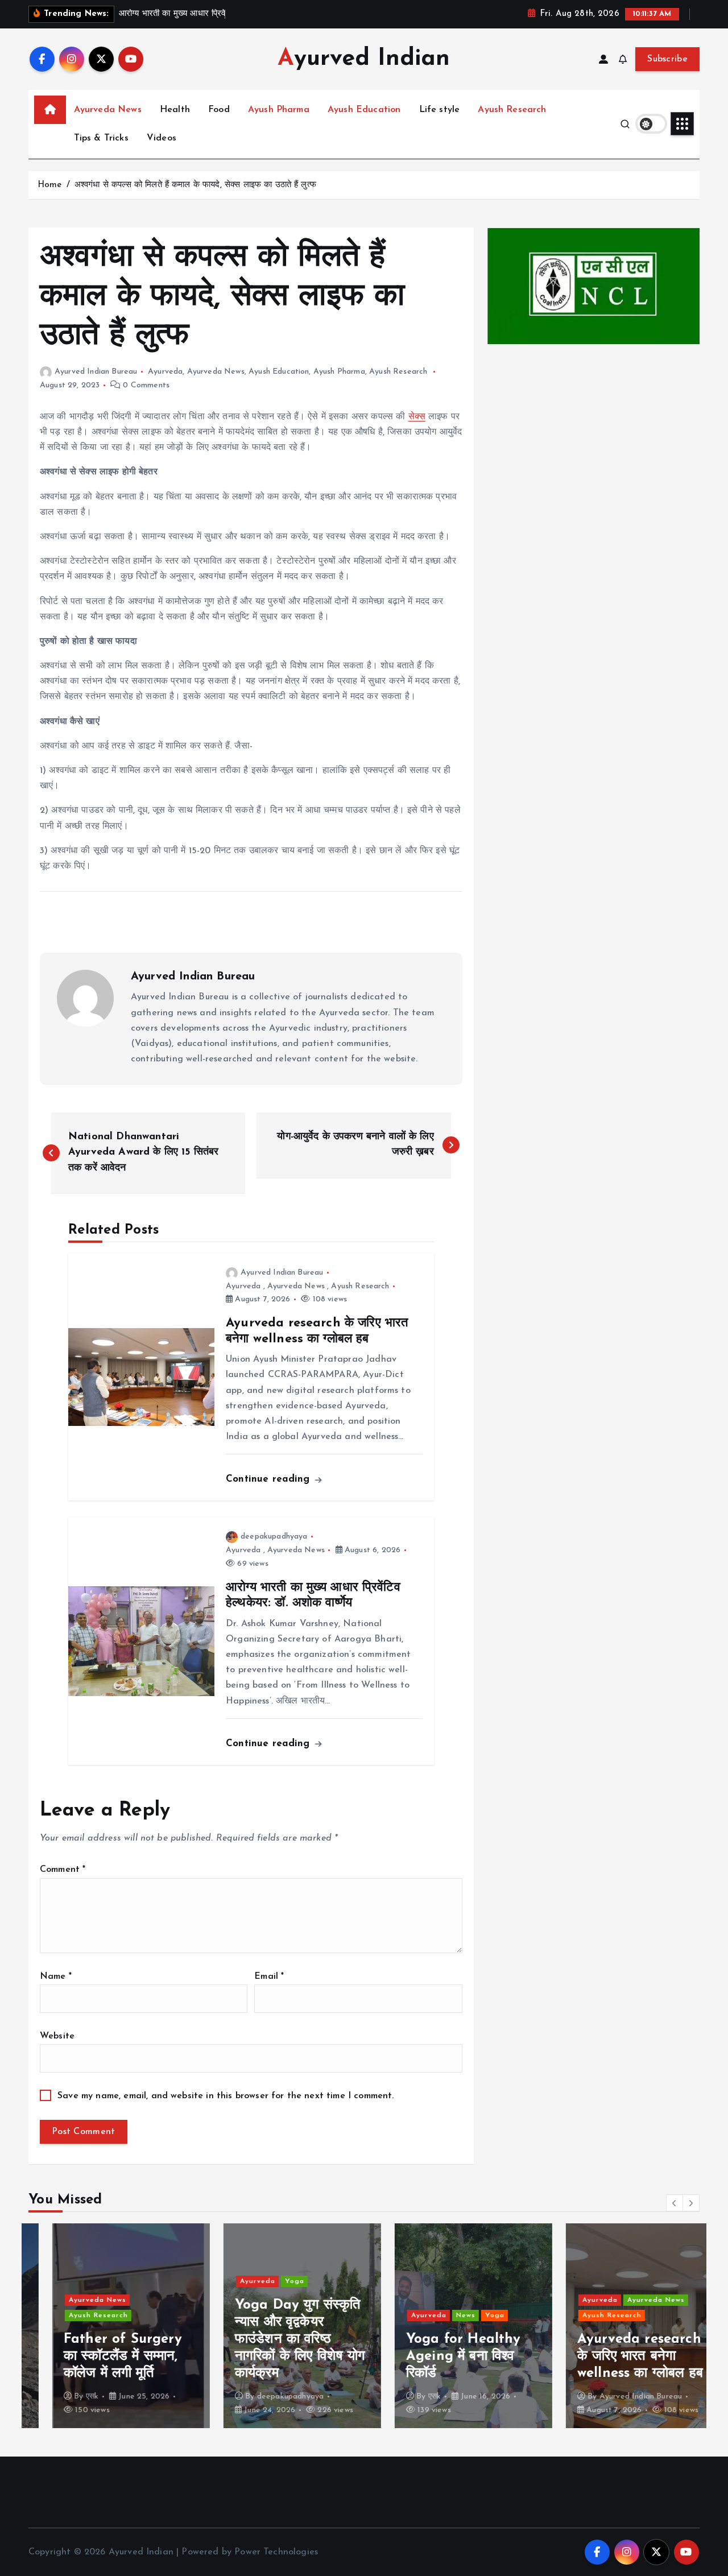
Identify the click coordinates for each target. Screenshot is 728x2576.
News (442, 2315)
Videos (162, 138)
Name (56, 1977)
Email (269, 1977)
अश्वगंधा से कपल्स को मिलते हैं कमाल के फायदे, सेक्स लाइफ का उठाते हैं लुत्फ (195, 185)
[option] (107, 2326)
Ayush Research (512, 110)
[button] (675, 2203)
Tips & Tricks (101, 138)
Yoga (271, 2281)
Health (175, 110)
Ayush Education (364, 110)
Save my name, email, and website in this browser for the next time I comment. (226, 2096)
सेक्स (417, 417)
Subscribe (667, 59)
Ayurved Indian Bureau (96, 372)
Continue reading (270, 1479)
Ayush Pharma (279, 110)
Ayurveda (165, 372)
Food (219, 110)
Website (57, 2036)
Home (50, 185)
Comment (63, 1870)
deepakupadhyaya (274, 1537)
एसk (68, 2397)
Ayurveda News (108, 110)
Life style (440, 110)
